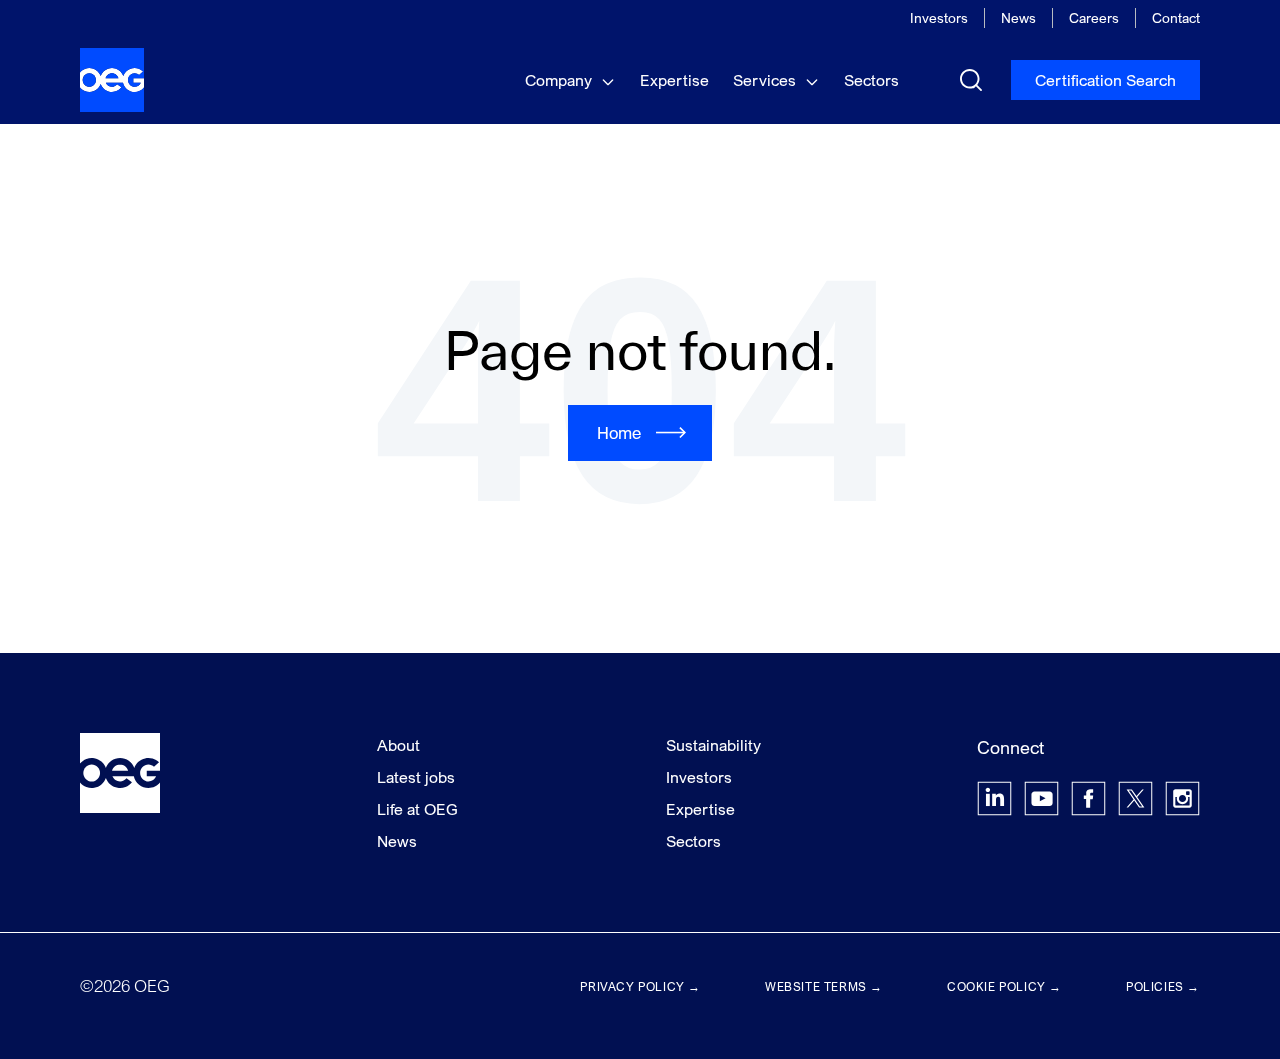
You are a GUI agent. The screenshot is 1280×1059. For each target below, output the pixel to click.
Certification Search (1105, 80)
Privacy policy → (640, 986)
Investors (939, 17)
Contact (1176, 17)
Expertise (674, 80)
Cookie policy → (1004, 986)
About (398, 745)
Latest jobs (416, 777)
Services (766, 80)
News (1018, 17)
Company (560, 80)
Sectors (871, 80)
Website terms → (824, 986)
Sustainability (713, 745)
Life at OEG (417, 809)
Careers (1094, 17)
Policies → (1163, 986)
